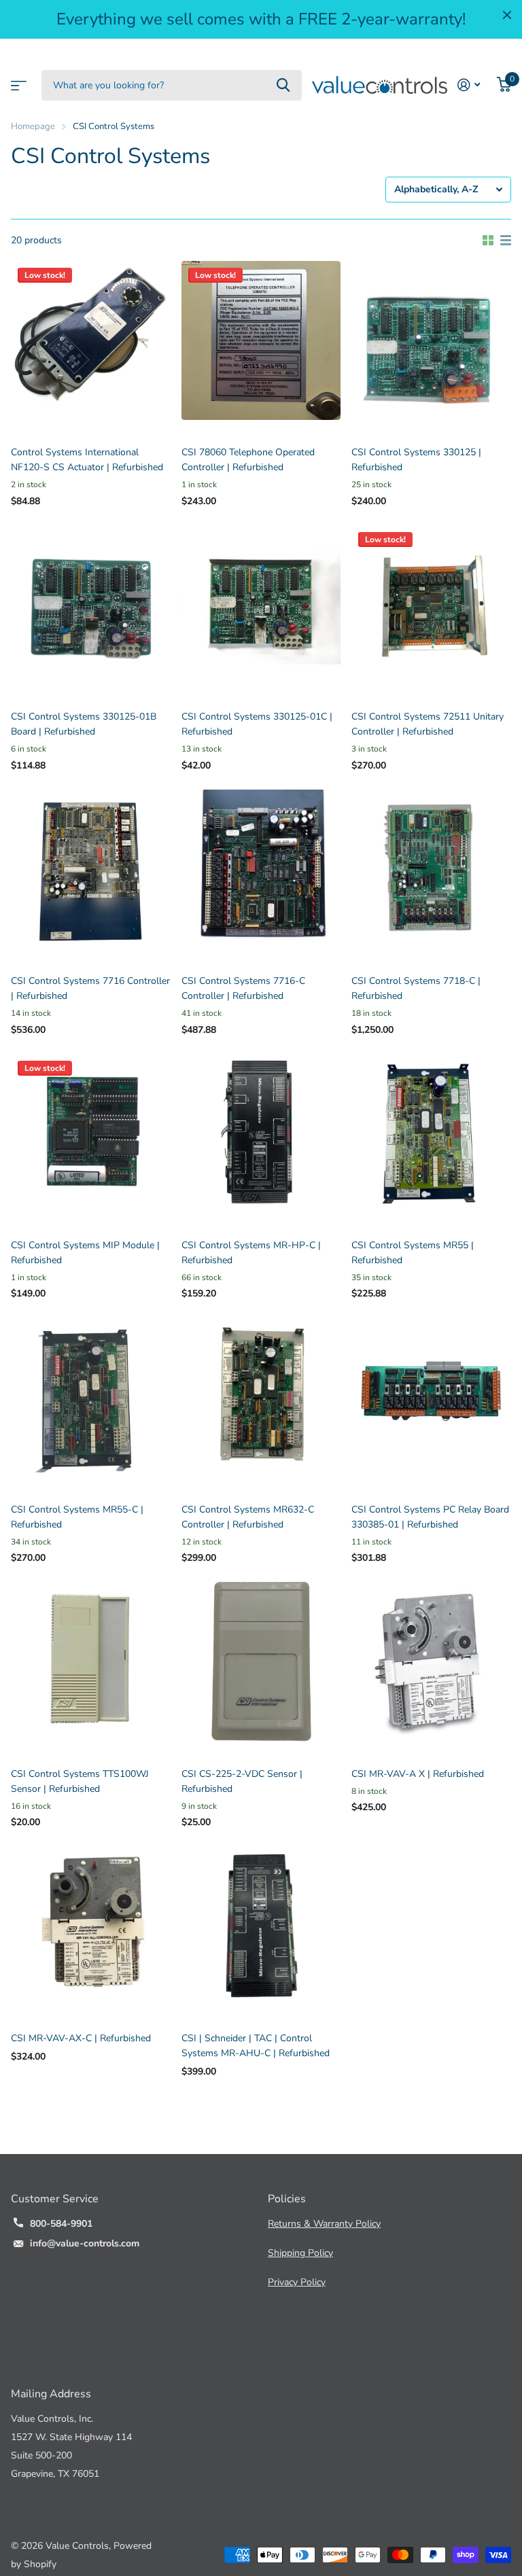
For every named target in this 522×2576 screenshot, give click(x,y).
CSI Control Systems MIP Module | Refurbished (85, 1253)
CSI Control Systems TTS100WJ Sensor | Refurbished (80, 1781)
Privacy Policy (297, 2282)
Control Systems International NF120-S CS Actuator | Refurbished (87, 460)
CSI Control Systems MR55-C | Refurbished (77, 1517)
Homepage (33, 126)
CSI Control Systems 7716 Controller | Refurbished (90, 988)
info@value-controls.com (85, 2243)
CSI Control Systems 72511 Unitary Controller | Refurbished (428, 724)
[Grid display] (488, 241)
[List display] (506, 241)
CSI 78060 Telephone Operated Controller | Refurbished (248, 460)
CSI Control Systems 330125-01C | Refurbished (257, 724)
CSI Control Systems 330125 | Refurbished (416, 460)
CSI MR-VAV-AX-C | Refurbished (81, 2038)
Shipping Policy (300, 2253)
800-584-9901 (61, 2224)
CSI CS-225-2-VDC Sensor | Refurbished (242, 1781)
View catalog (17, 81)
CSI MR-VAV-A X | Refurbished (418, 1774)
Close (507, 15)
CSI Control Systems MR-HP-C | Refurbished (251, 1253)
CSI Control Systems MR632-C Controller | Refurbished (248, 1517)
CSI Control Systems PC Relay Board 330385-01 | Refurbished (430, 1517)
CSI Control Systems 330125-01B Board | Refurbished (84, 724)
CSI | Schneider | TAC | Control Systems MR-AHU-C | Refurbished (256, 2046)
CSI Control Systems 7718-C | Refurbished (416, 988)
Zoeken (283, 85)
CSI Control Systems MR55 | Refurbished (413, 1253)
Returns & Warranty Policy (324, 2224)
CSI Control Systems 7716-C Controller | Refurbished (243, 988)
